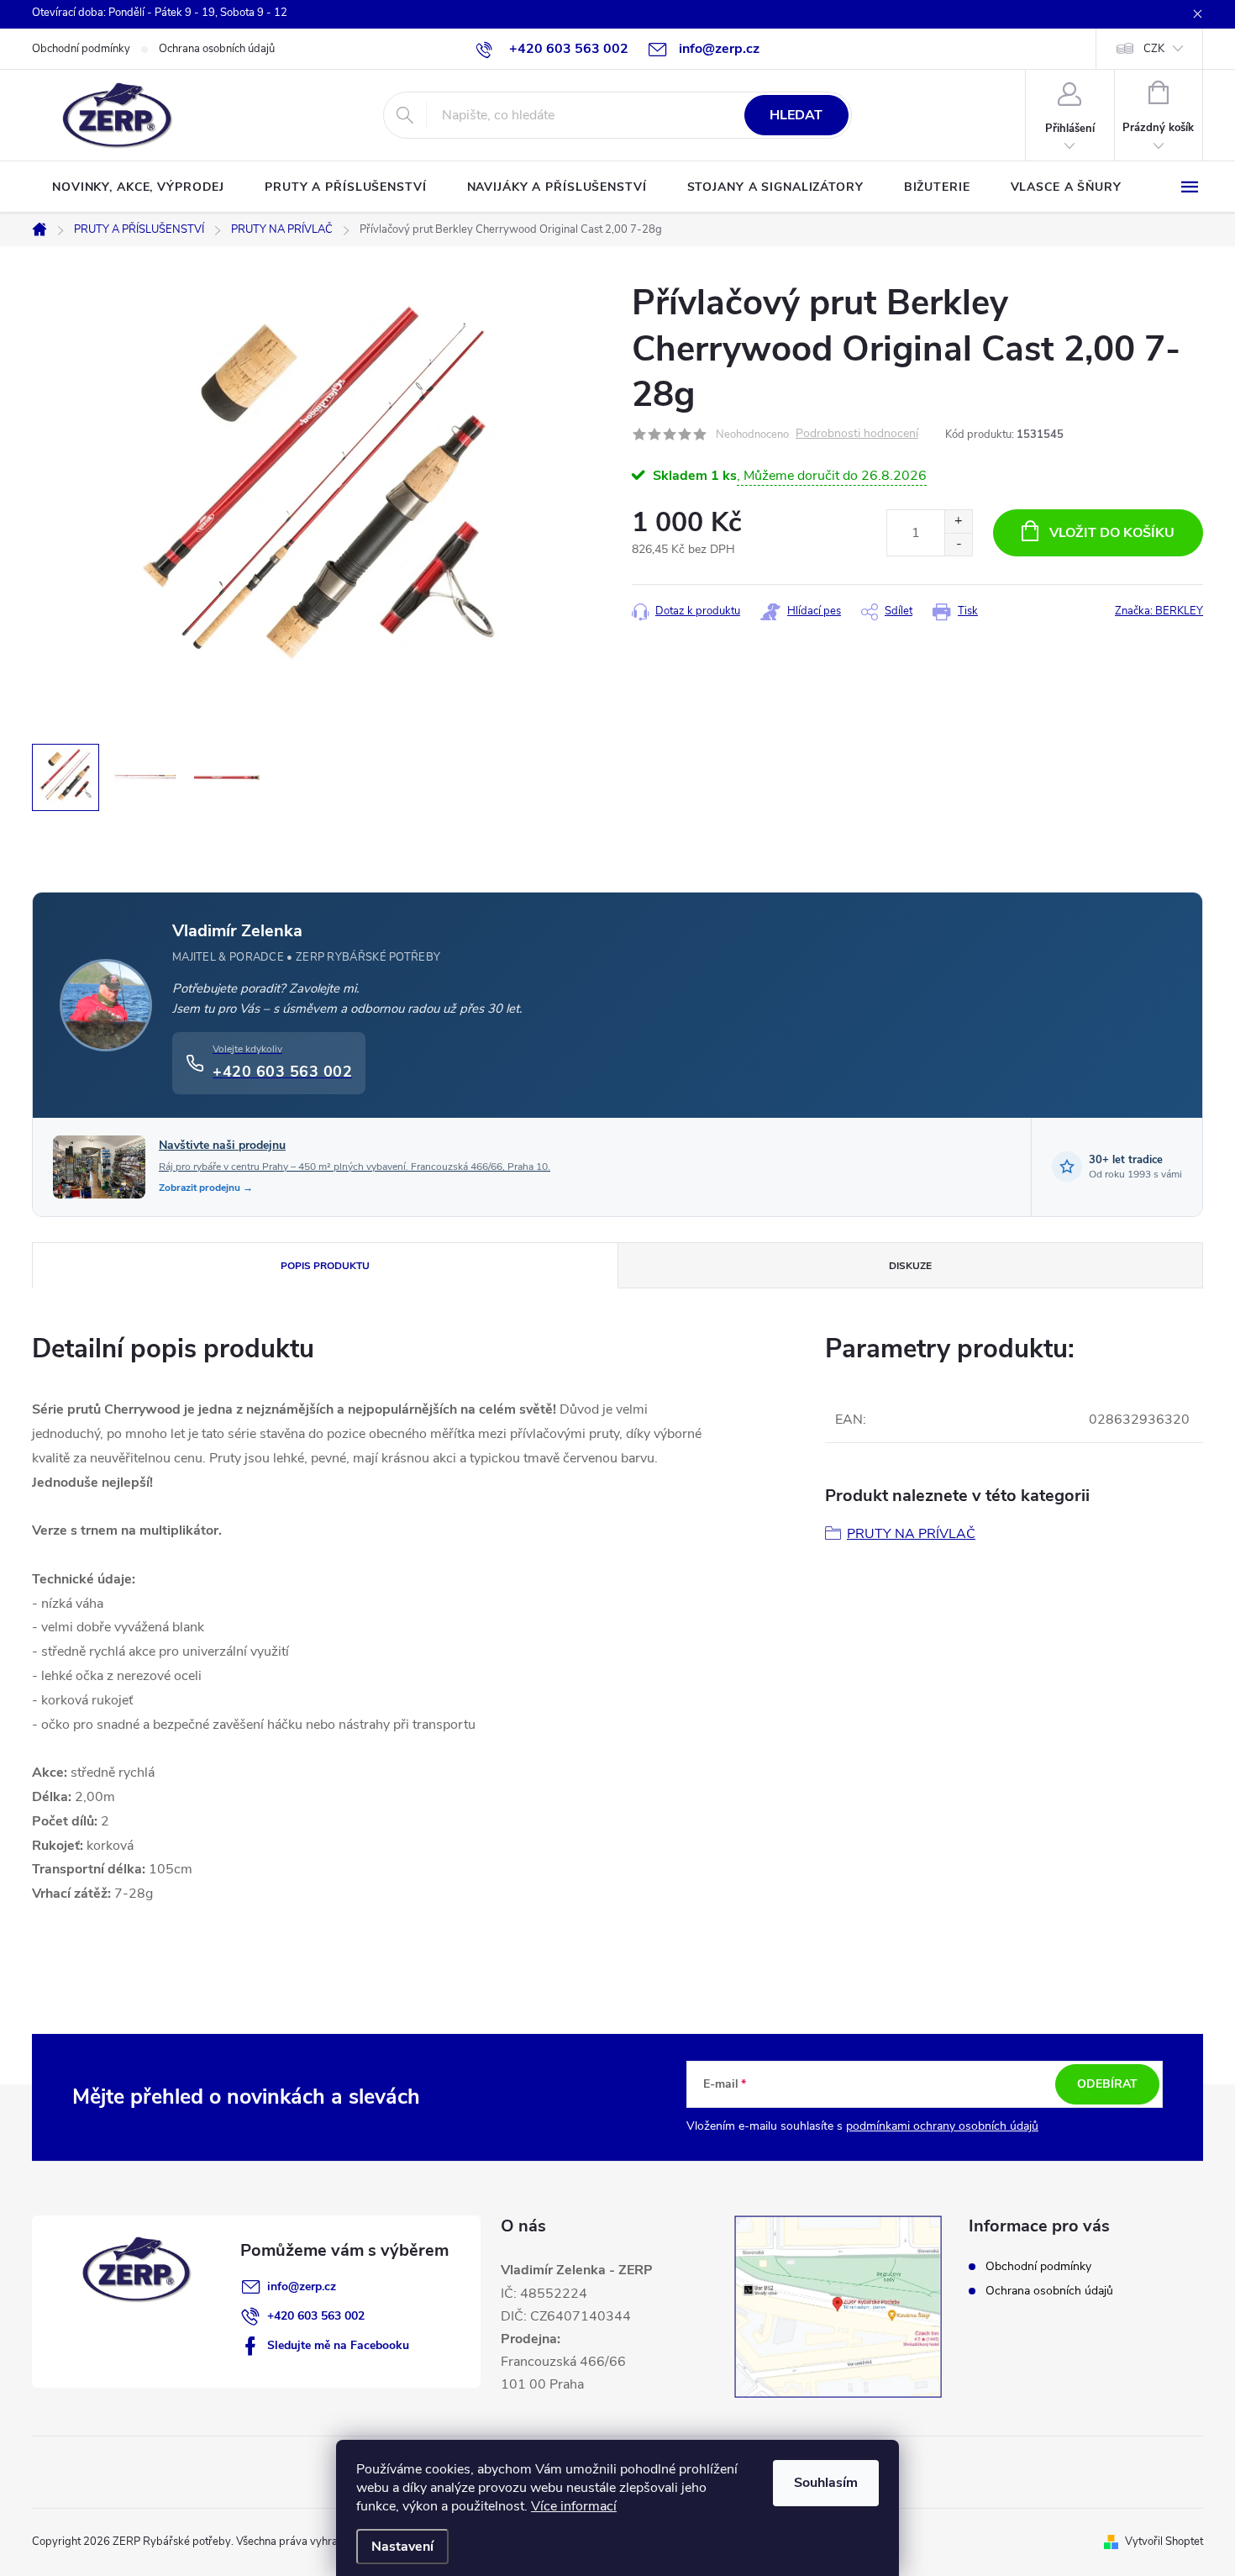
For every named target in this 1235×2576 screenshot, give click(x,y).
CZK (1154, 49)
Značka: (1159, 611)
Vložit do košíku (1112, 533)
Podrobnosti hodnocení (857, 434)
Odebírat (1107, 2084)
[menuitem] (138, 187)
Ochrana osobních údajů (217, 49)
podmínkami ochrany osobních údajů (942, 2126)
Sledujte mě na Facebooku (338, 2345)
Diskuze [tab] (910, 1266)
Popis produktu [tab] (325, 1266)
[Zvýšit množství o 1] (958, 522)
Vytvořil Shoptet (1164, 2542)
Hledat (796, 115)
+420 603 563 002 (316, 2316)
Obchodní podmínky (81, 49)
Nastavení (402, 2547)
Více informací (574, 2506)
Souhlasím (826, 2483)
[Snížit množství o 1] (958, 544)
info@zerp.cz (302, 2286)
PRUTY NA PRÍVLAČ (911, 1534)
